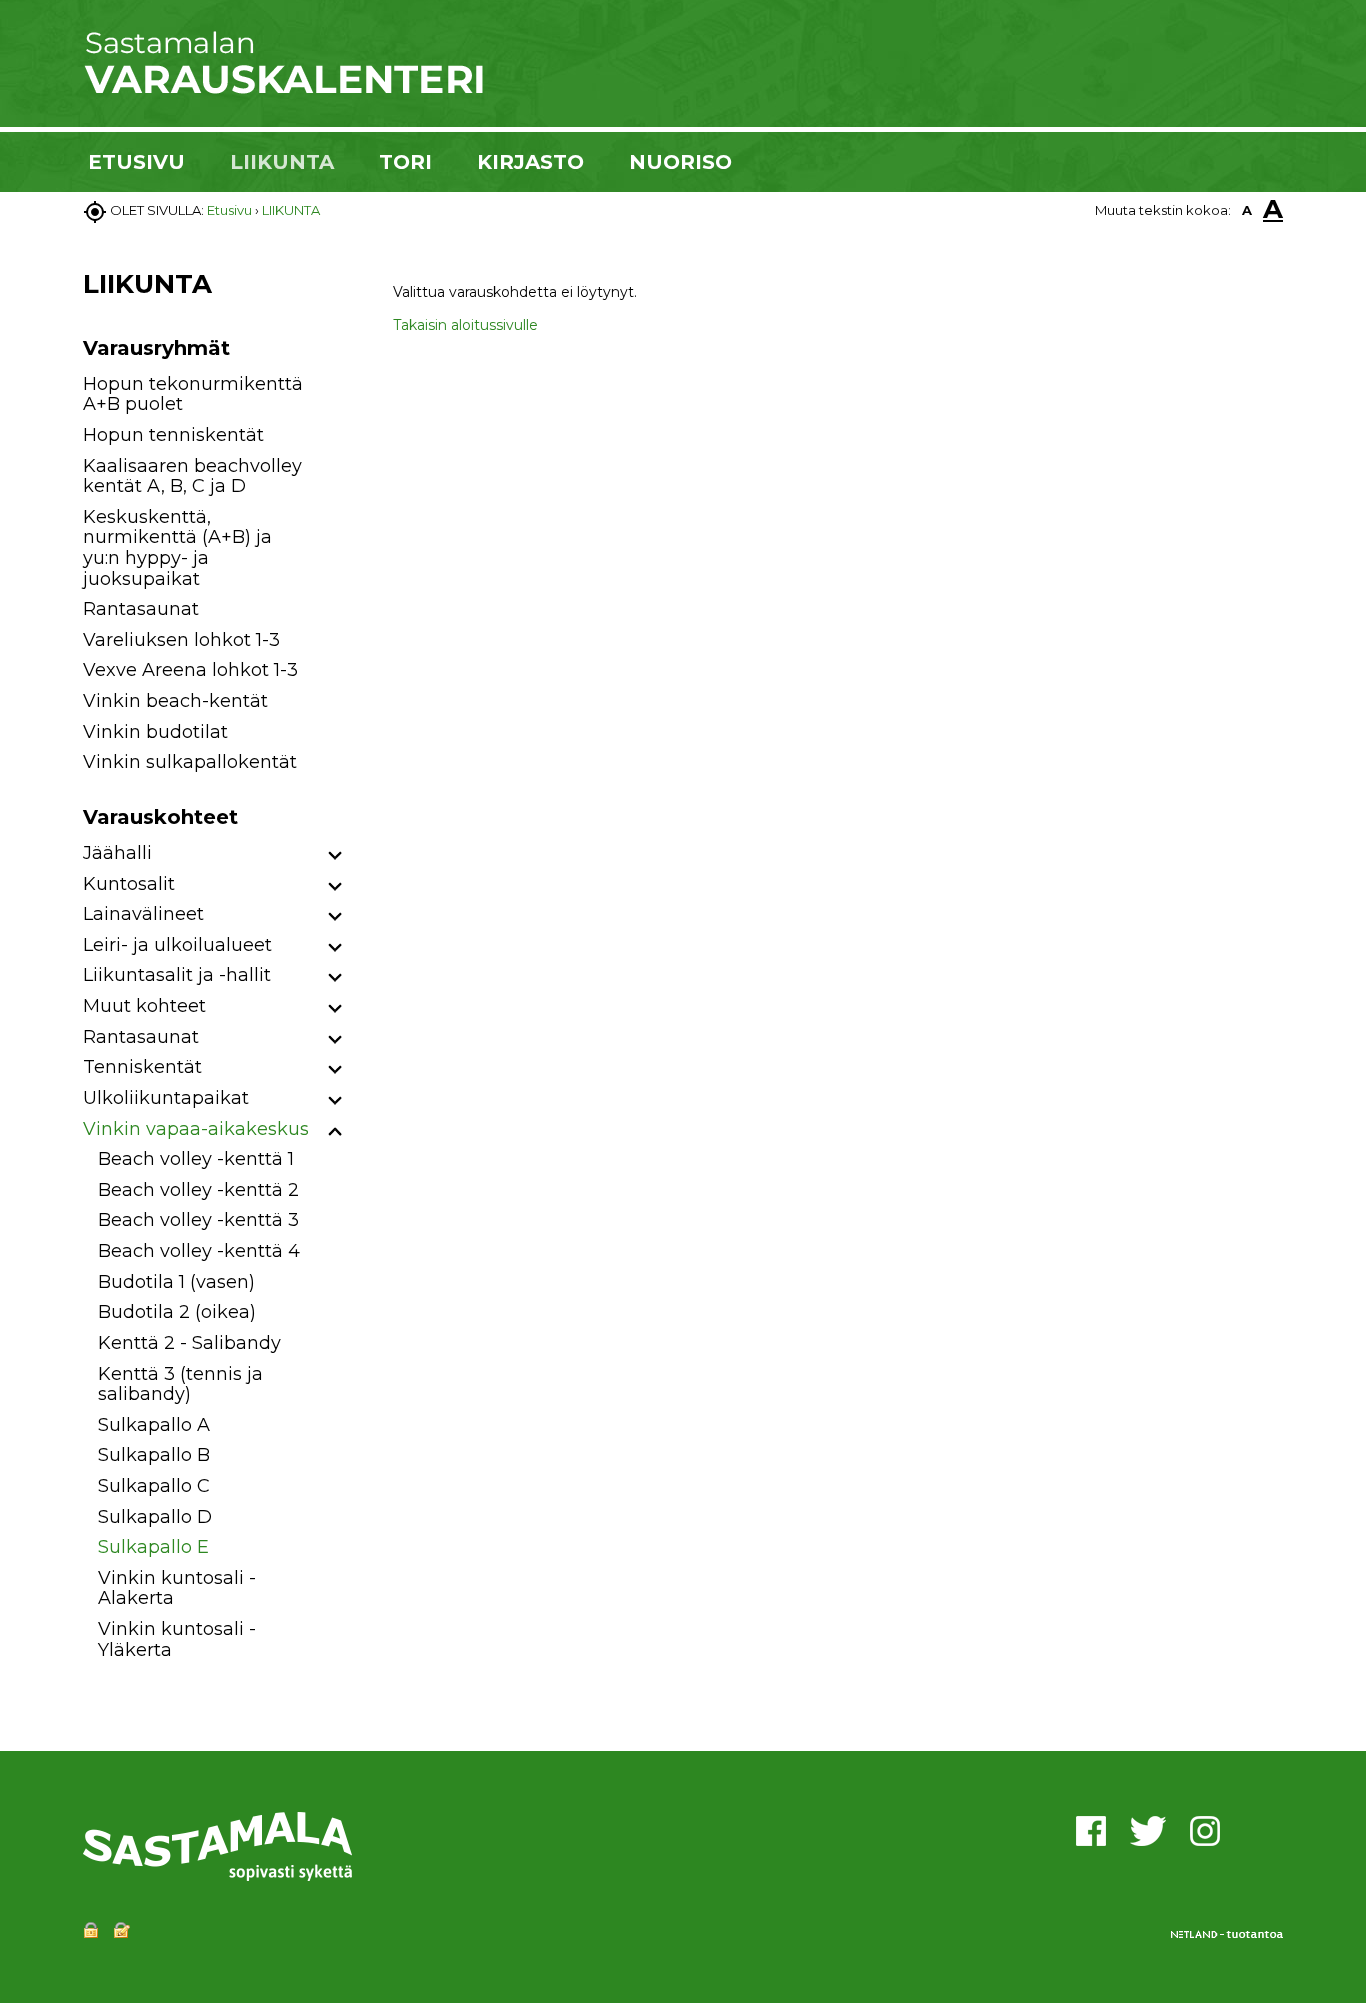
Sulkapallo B (154, 1455)
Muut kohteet (144, 1006)
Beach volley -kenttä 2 (198, 1190)
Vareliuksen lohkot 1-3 (181, 640)
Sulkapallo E (153, 1547)
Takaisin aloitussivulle (465, 325)
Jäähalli (117, 853)
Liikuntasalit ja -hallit (177, 975)
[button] (335, 856)
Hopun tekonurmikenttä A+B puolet (193, 394)
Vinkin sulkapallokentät (190, 762)
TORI (405, 162)
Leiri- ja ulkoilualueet (177, 945)
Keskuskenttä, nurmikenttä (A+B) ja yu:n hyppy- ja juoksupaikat (177, 548)
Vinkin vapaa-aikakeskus (196, 1129)
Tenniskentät (142, 1067)
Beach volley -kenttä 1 (196, 1159)
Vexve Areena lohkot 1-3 (190, 670)
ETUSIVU (136, 162)
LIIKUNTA (282, 162)
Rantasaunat (141, 609)
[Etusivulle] (283, 90)
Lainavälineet (143, 914)
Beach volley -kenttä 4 (199, 1251)
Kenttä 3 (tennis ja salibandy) (180, 1384)
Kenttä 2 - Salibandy (189, 1343)
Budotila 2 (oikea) (177, 1312)
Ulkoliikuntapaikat (166, 1098)
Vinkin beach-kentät (175, 701)
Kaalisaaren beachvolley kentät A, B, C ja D (192, 476)
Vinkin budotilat (155, 732)
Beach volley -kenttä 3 (198, 1220)
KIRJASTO (530, 162)
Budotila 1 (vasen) (176, 1282)
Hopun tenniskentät (173, 435)
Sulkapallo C (154, 1486)
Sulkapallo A (154, 1425)
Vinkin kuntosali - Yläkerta (177, 1639)
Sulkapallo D (155, 1517)
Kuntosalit (129, 884)
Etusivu (229, 210)
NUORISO (680, 162)
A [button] (1247, 210)
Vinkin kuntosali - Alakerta (177, 1588)
